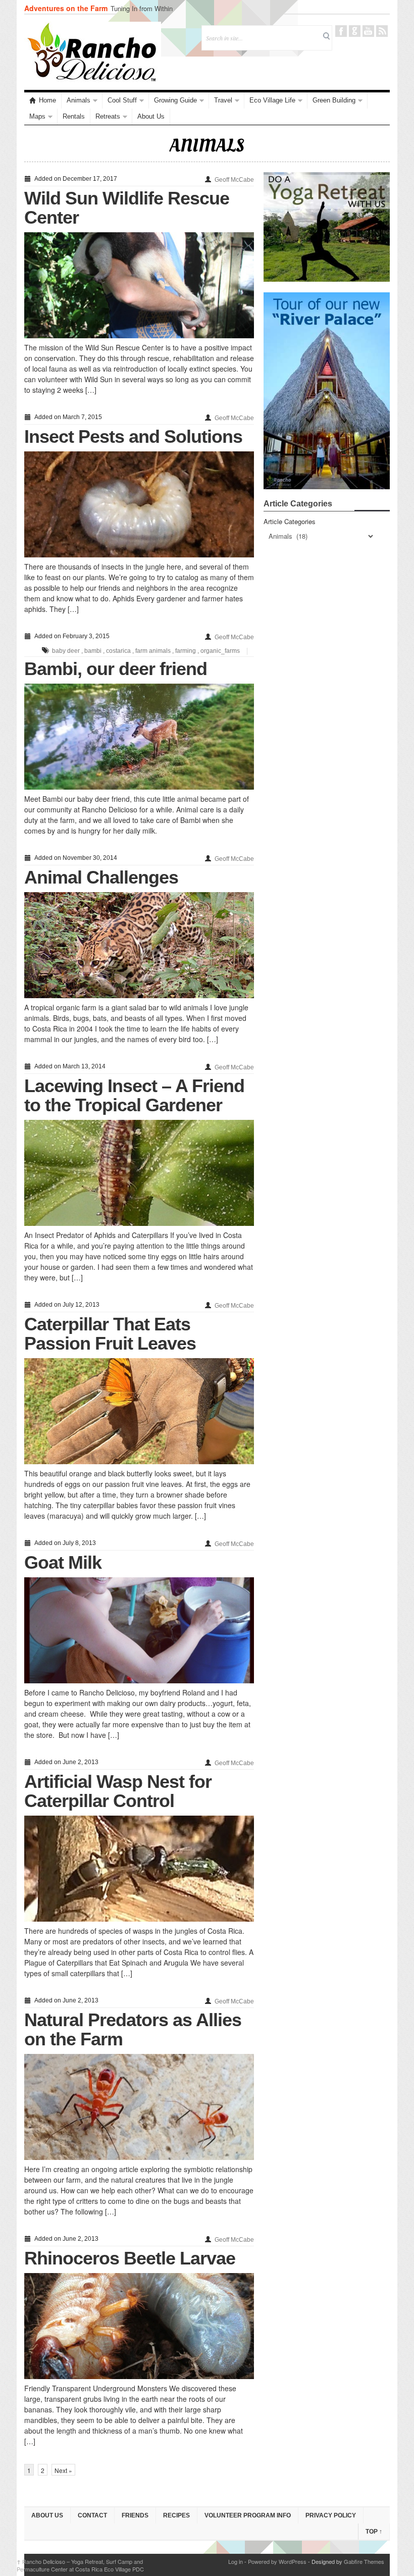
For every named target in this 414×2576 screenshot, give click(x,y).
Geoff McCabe (234, 180)
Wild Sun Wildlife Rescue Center (127, 208)
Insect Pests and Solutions (133, 436)
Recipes (176, 2515)
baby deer (66, 651)
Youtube (368, 31)
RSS (382, 31)
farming (186, 651)
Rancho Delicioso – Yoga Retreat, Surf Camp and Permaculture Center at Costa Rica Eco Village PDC (80, 2565)
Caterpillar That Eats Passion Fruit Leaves (110, 1334)
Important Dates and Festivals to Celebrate (173, 8)
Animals (79, 100)
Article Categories (290, 521)
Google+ (355, 31)
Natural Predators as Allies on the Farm (133, 2029)
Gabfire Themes (364, 2561)
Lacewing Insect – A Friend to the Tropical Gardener (134, 1095)
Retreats (108, 116)
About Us (151, 116)
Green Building (334, 100)
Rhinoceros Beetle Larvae (130, 2258)
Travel (223, 100)
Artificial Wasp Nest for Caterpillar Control (118, 1791)
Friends (135, 2515)
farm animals (153, 651)
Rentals (74, 116)
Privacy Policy (331, 2515)
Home (47, 100)
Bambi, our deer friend (116, 669)
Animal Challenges (101, 877)
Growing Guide (175, 100)
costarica (118, 651)
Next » (63, 2470)
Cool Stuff (122, 100)
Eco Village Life (272, 100)
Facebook (341, 31)
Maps (37, 116)
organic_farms (220, 651)
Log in (236, 2561)
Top (374, 2532)
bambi (93, 651)
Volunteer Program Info (248, 2515)
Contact (92, 2515)
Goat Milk (63, 1562)
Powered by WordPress (277, 2561)
